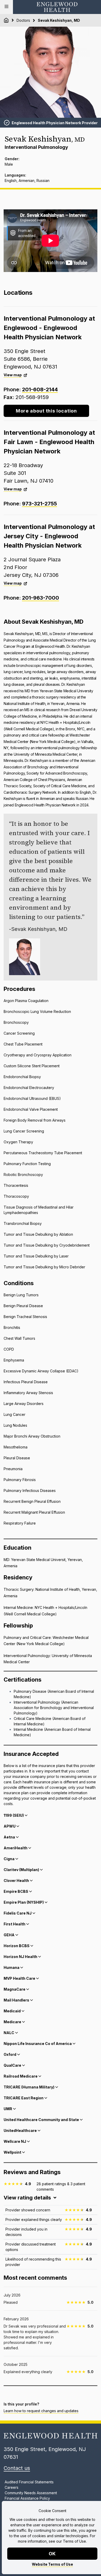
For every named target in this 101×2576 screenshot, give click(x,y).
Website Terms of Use (52, 2564)
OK (52, 2554)
